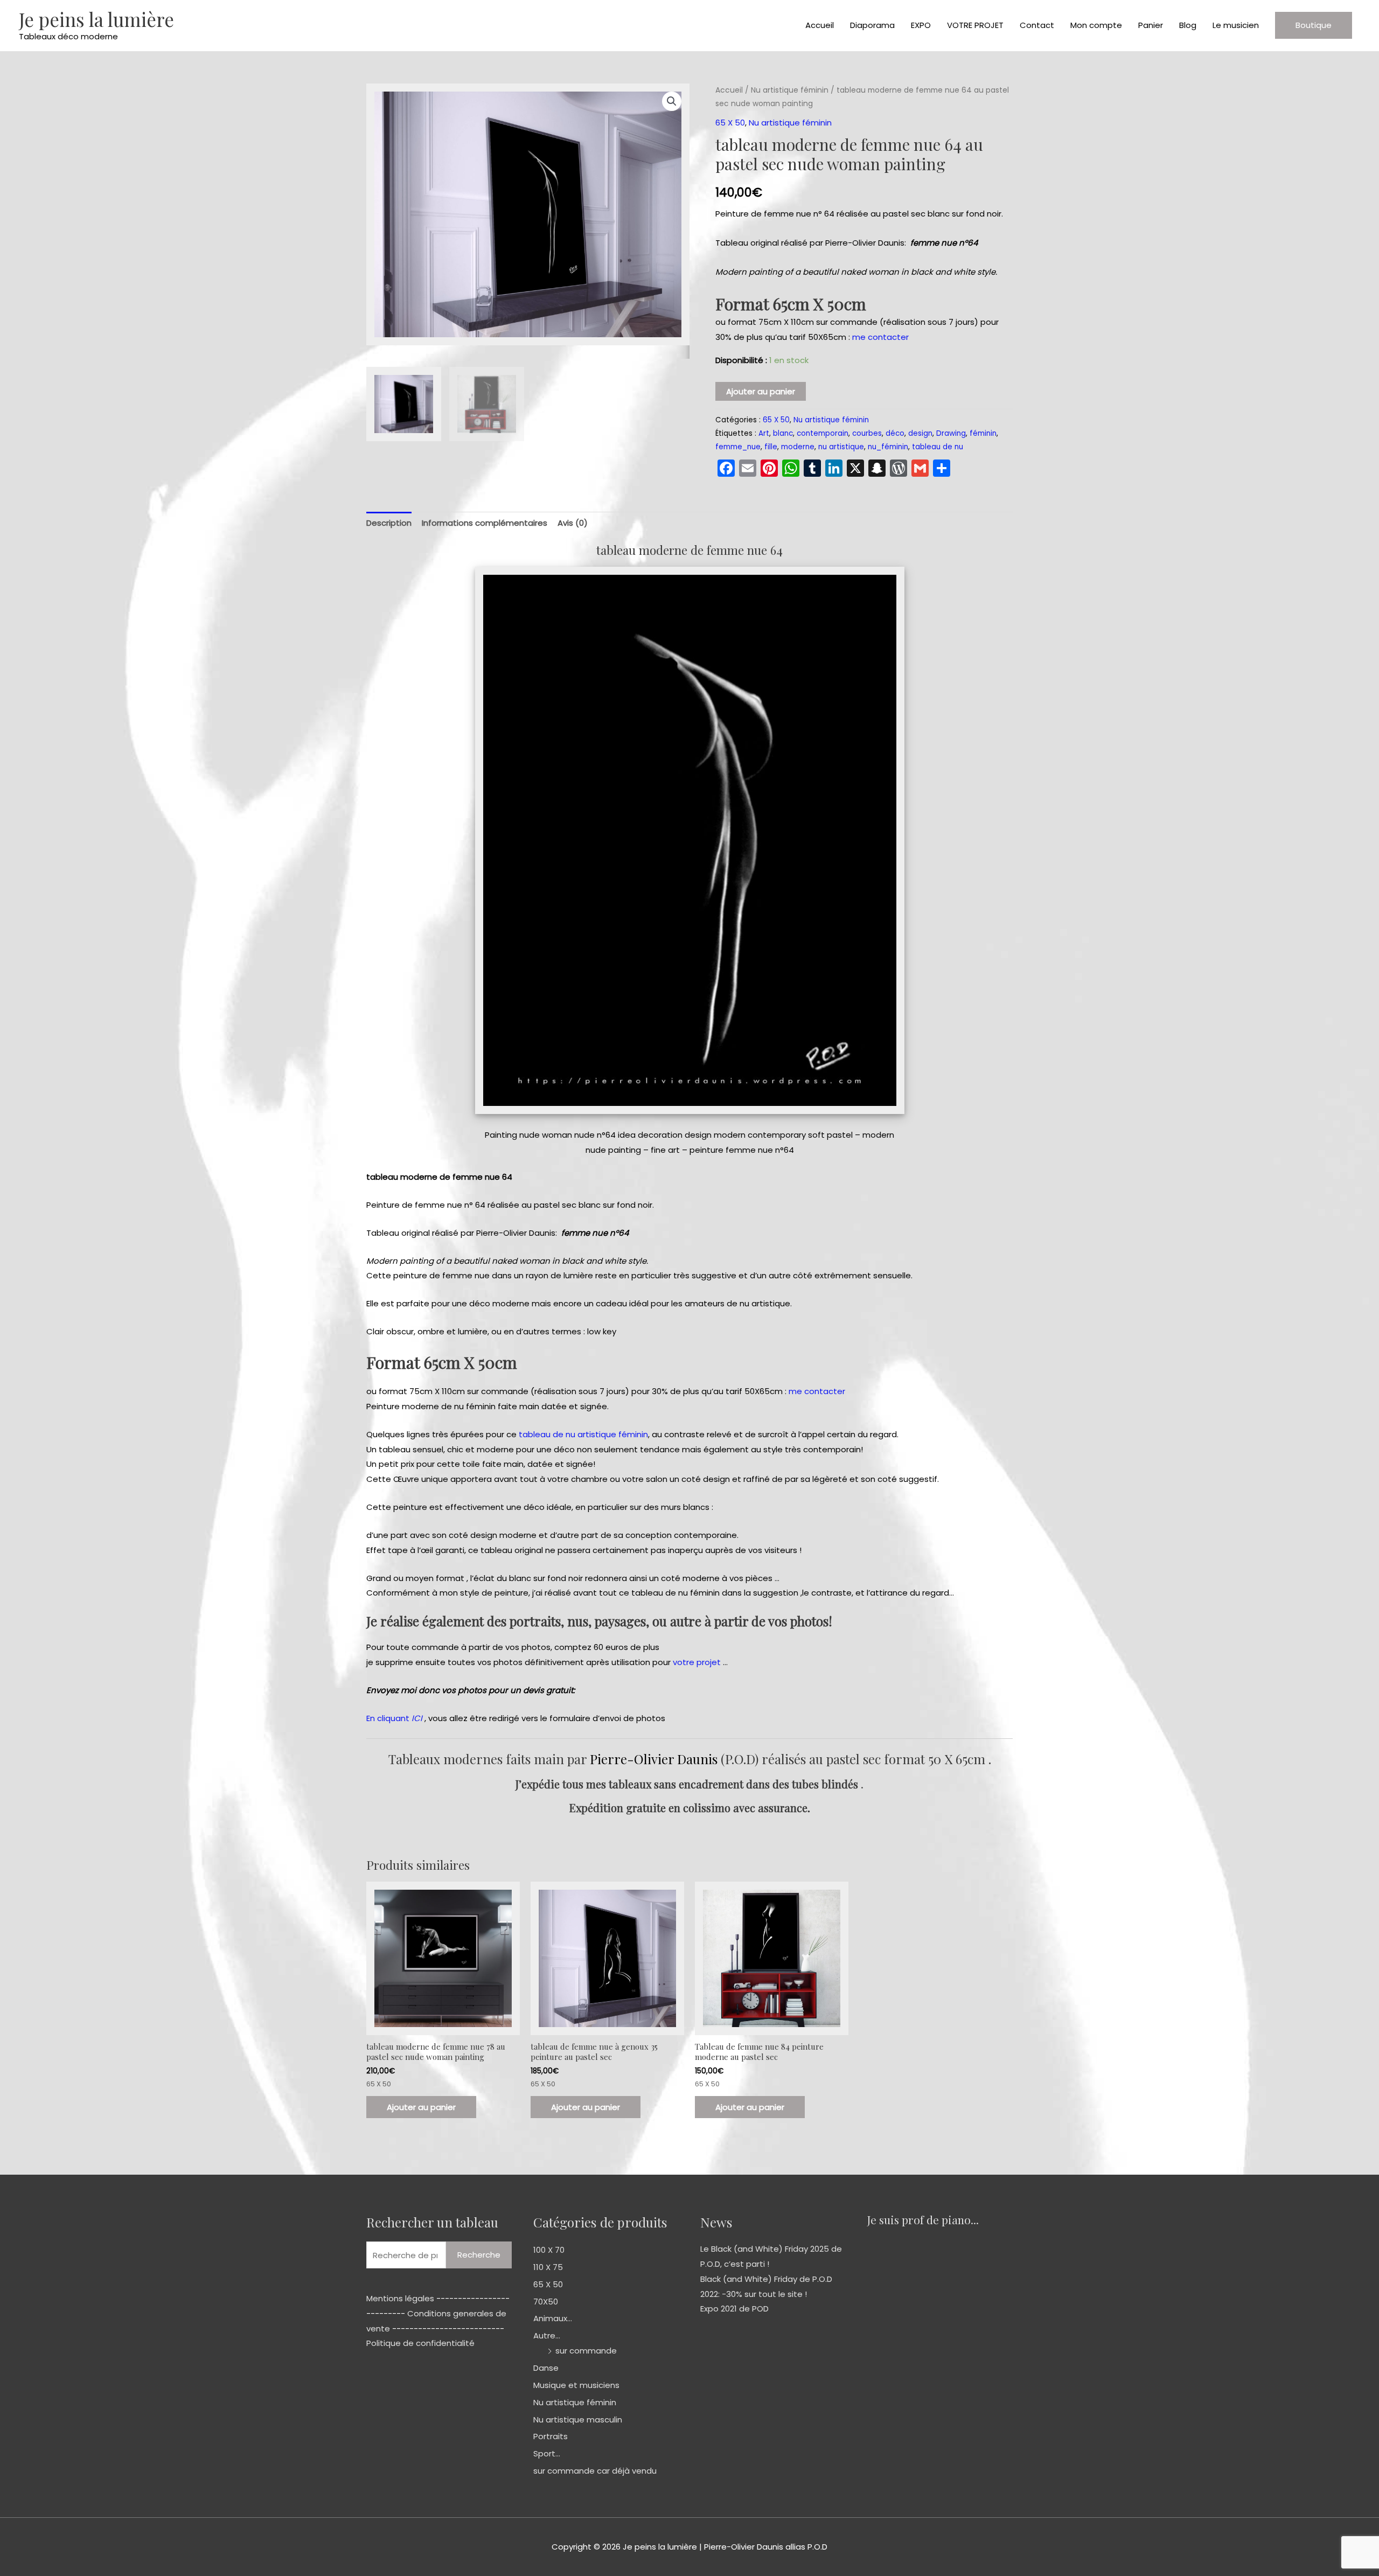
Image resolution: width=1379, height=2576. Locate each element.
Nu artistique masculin (578, 2420)
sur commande (586, 2351)
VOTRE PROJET (975, 25)
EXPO (921, 25)
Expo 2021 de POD (734, 2309)
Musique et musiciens (576, 2385)
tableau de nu (938, 447)
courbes (867, 433)
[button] (1314, 25)
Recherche (479, 2255)
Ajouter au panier (761, 391)
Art (764, 433)
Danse (546, 2368)
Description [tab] (389, 523)
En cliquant (394, 1718)
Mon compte (1096, 25)
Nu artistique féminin (790, 90)
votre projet (697, 1662)
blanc (783, 433)
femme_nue (738, 447)
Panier (1151, 25)
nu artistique (841, 447)
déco (895, 433)
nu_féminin (888, 447)
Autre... (547, 2335)
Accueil (820, 25)
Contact (1037, 25)
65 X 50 (730, 123)
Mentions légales (400, 2298)
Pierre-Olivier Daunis (654, 1759)
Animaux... (553, 2318)
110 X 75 (548, 2267)
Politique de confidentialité (420, 2343)
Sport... (547, 2453)
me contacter (880, 337)
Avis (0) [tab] (573, 523)
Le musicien (1236, 25)
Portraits (551, 2436)
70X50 (546, 2302)
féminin (983, 433)
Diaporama (872, 25)
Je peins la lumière (96, 19)
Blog (1188, 25)
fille (771, 447)
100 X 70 (549, 2250)
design (920, 433)
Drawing (951, 433)
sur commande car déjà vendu (595, 2471)
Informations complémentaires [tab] (485, 523)
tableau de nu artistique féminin (583, 1434)
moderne (798, 447)
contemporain (823, 433)
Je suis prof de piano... (923, 2219)
